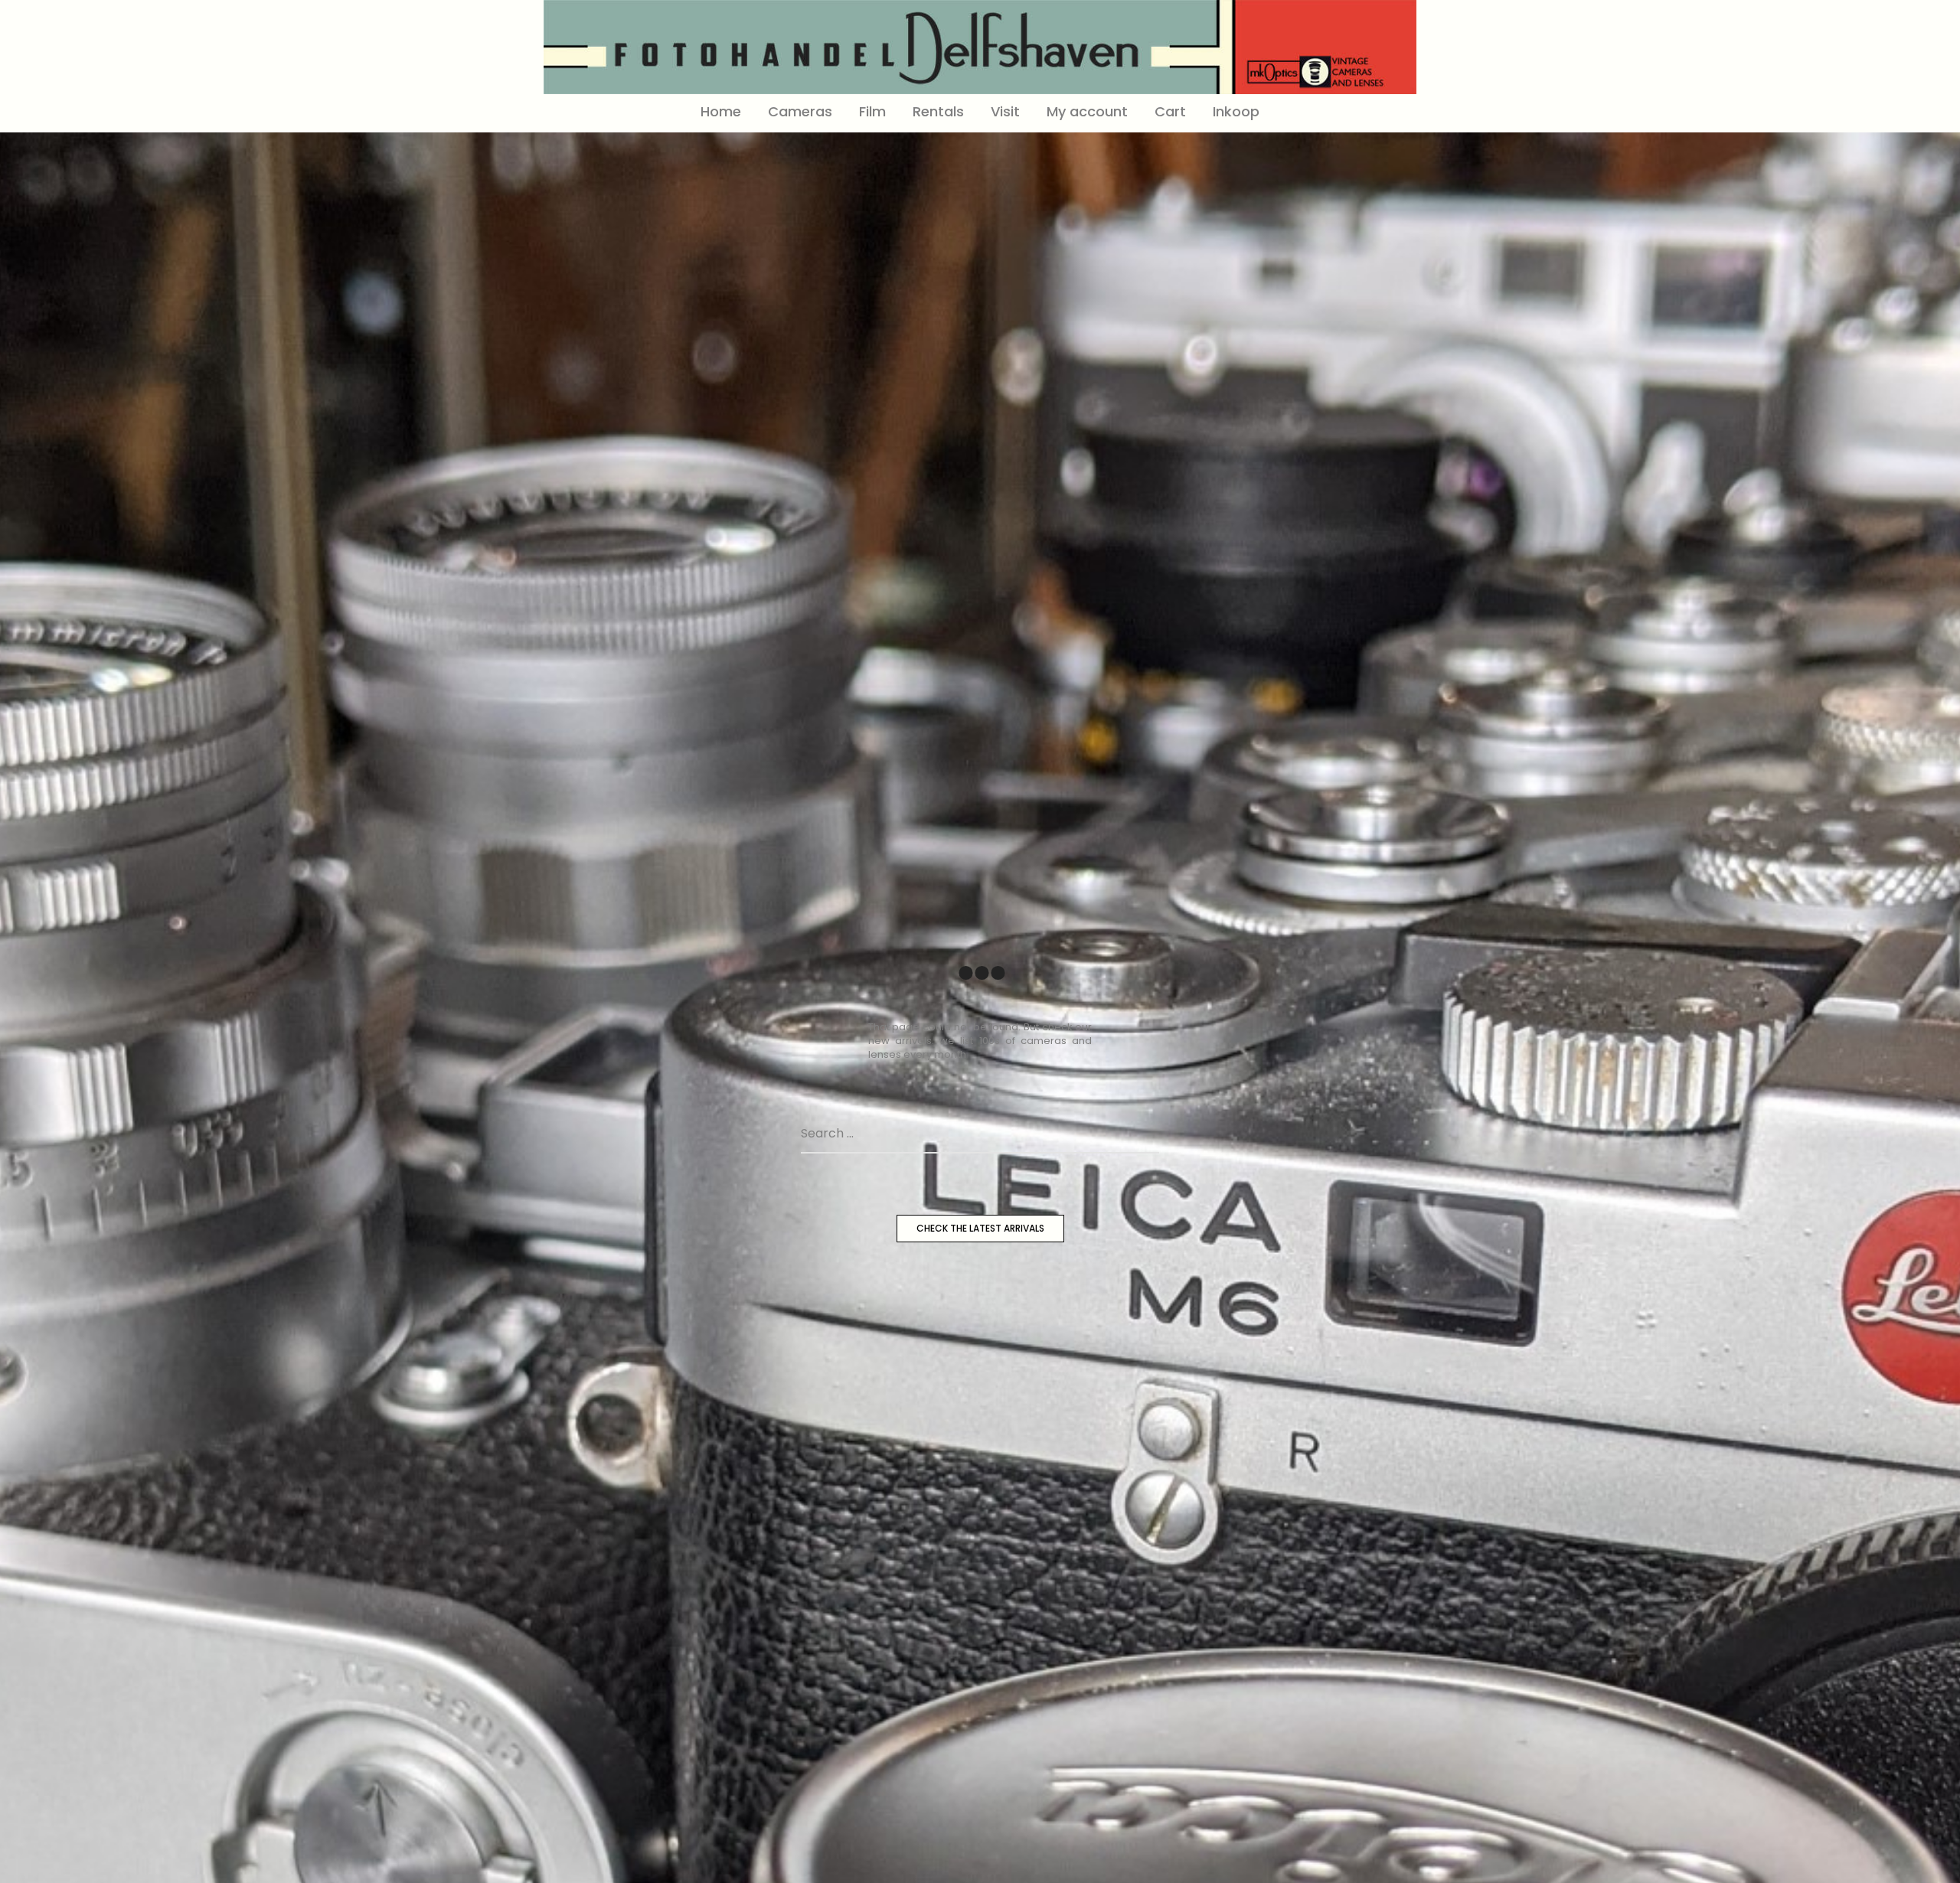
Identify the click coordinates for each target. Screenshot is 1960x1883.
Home (721, 111)
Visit (1005, 111)
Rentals (938, 111)
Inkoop (1236, 111)
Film (872, 111)
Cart (1170, 111)
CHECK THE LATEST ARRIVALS (980, 1228)
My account (1087, 111)
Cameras (800, 111)
